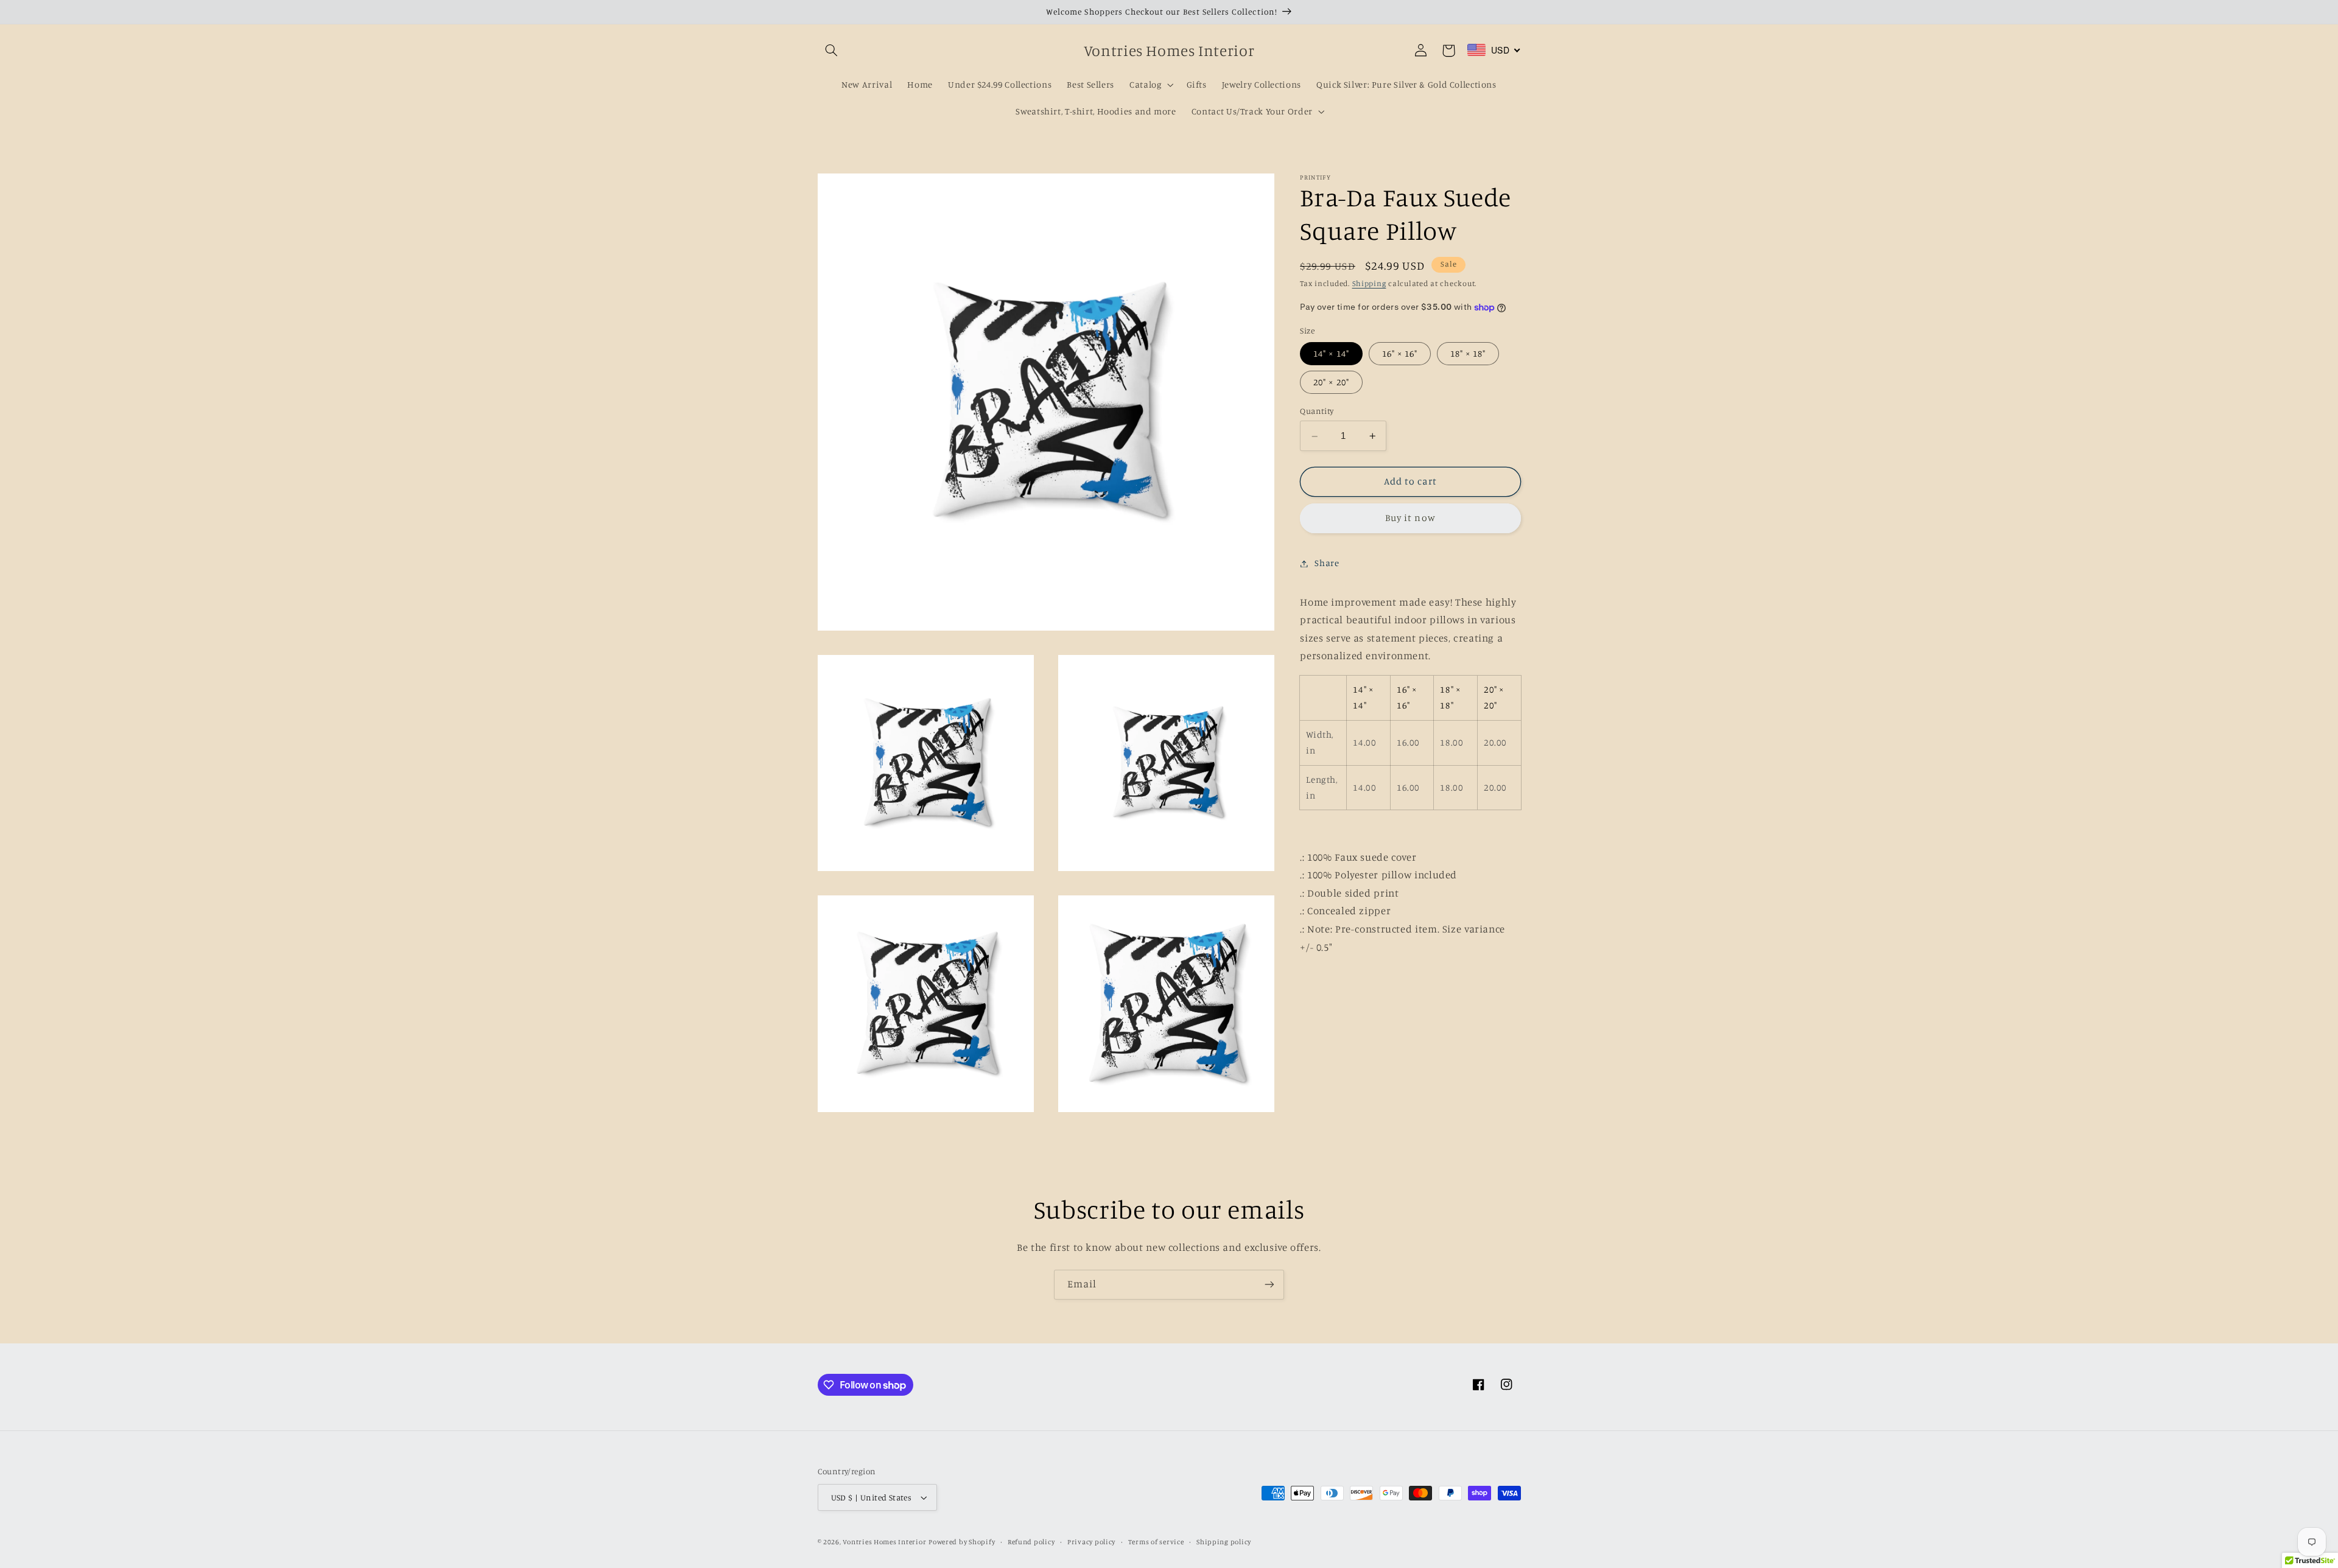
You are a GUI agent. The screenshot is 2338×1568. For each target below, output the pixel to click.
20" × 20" (1331, 383)
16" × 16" (1400, 353)
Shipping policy (1224, 1542)
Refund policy (1031, 1542)
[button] (832, 51)
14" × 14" (1331, 353)
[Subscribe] (1269, 1285)
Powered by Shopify (962, 1542)
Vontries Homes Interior (884, 1542)
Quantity (1317, 411)
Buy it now (1410, 518)
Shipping (1369, 284)
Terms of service (1156, 1542)
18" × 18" (1468, 353)
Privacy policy (1091, 1542)
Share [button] (1327, 563)
